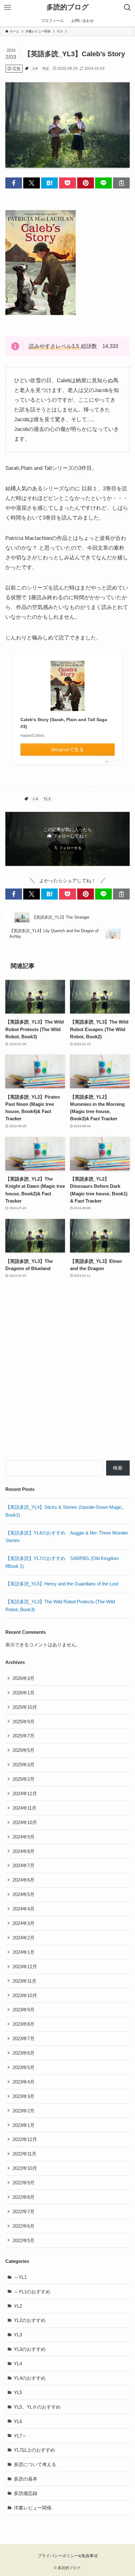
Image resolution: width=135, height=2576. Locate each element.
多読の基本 (26, 2479)
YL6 (18, 2421)
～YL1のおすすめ (32, 2292)
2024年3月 (24, 1923)
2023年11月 (24, 1981)
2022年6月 (24, 2226)
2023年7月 (24, 2038)
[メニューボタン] (8, 8)
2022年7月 (24, 2212)
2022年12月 (25, 2139)
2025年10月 (25, 1707)
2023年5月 (24, 2067)
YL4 (18, 2364)
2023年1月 (24, 2125)
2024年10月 (25, 1822)
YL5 (18, 2392)
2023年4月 (24, 2082)
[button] (14, 183)
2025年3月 (24, 1765)
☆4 (35, 68)
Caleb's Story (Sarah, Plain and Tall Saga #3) (64, 723)
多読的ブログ (68, 8)
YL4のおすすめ (30, 2378)
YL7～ (20, 2436)
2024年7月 (24, 1865)
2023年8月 (24, 2024)
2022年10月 (25, 2168)
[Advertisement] (67, 1373)
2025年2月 (24, 1779)
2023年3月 (24, 2096)
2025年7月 (24, 1736)
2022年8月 (24, 2197)
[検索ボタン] (127, 8)
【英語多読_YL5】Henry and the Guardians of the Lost (62, 1584)
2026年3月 (24, 1678)
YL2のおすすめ (30, 2320)
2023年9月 (24, 2010)
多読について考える (35, 2464)
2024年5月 (24, 1894)
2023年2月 (24, 2111)
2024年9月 (24, 1837)
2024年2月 (24, 1938)
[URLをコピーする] (121, 183)
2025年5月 (24, 1750)
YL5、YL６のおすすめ (37, 2407)
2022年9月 (24, 2183)
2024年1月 (24, 1952)
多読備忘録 (26, 2493)
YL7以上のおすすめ (34, 2450)
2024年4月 (24, 1909)
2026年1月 (24, 1693)
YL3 (45, 68)
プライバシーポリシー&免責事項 (68, 2556)
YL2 (18, 2306)
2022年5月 (24, 2240)
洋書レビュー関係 (33, 2508)
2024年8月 (24, 1851)
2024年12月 (25, 1793)
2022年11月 (24, 2154)
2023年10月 (25, 1995)
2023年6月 (24, 2053)
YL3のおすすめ (30, 2349)
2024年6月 (24, 1880)
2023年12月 (25, 1967)
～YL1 (20, 2277)
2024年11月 (24, 1808)
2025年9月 (24, 1722)
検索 (118, 1468)
